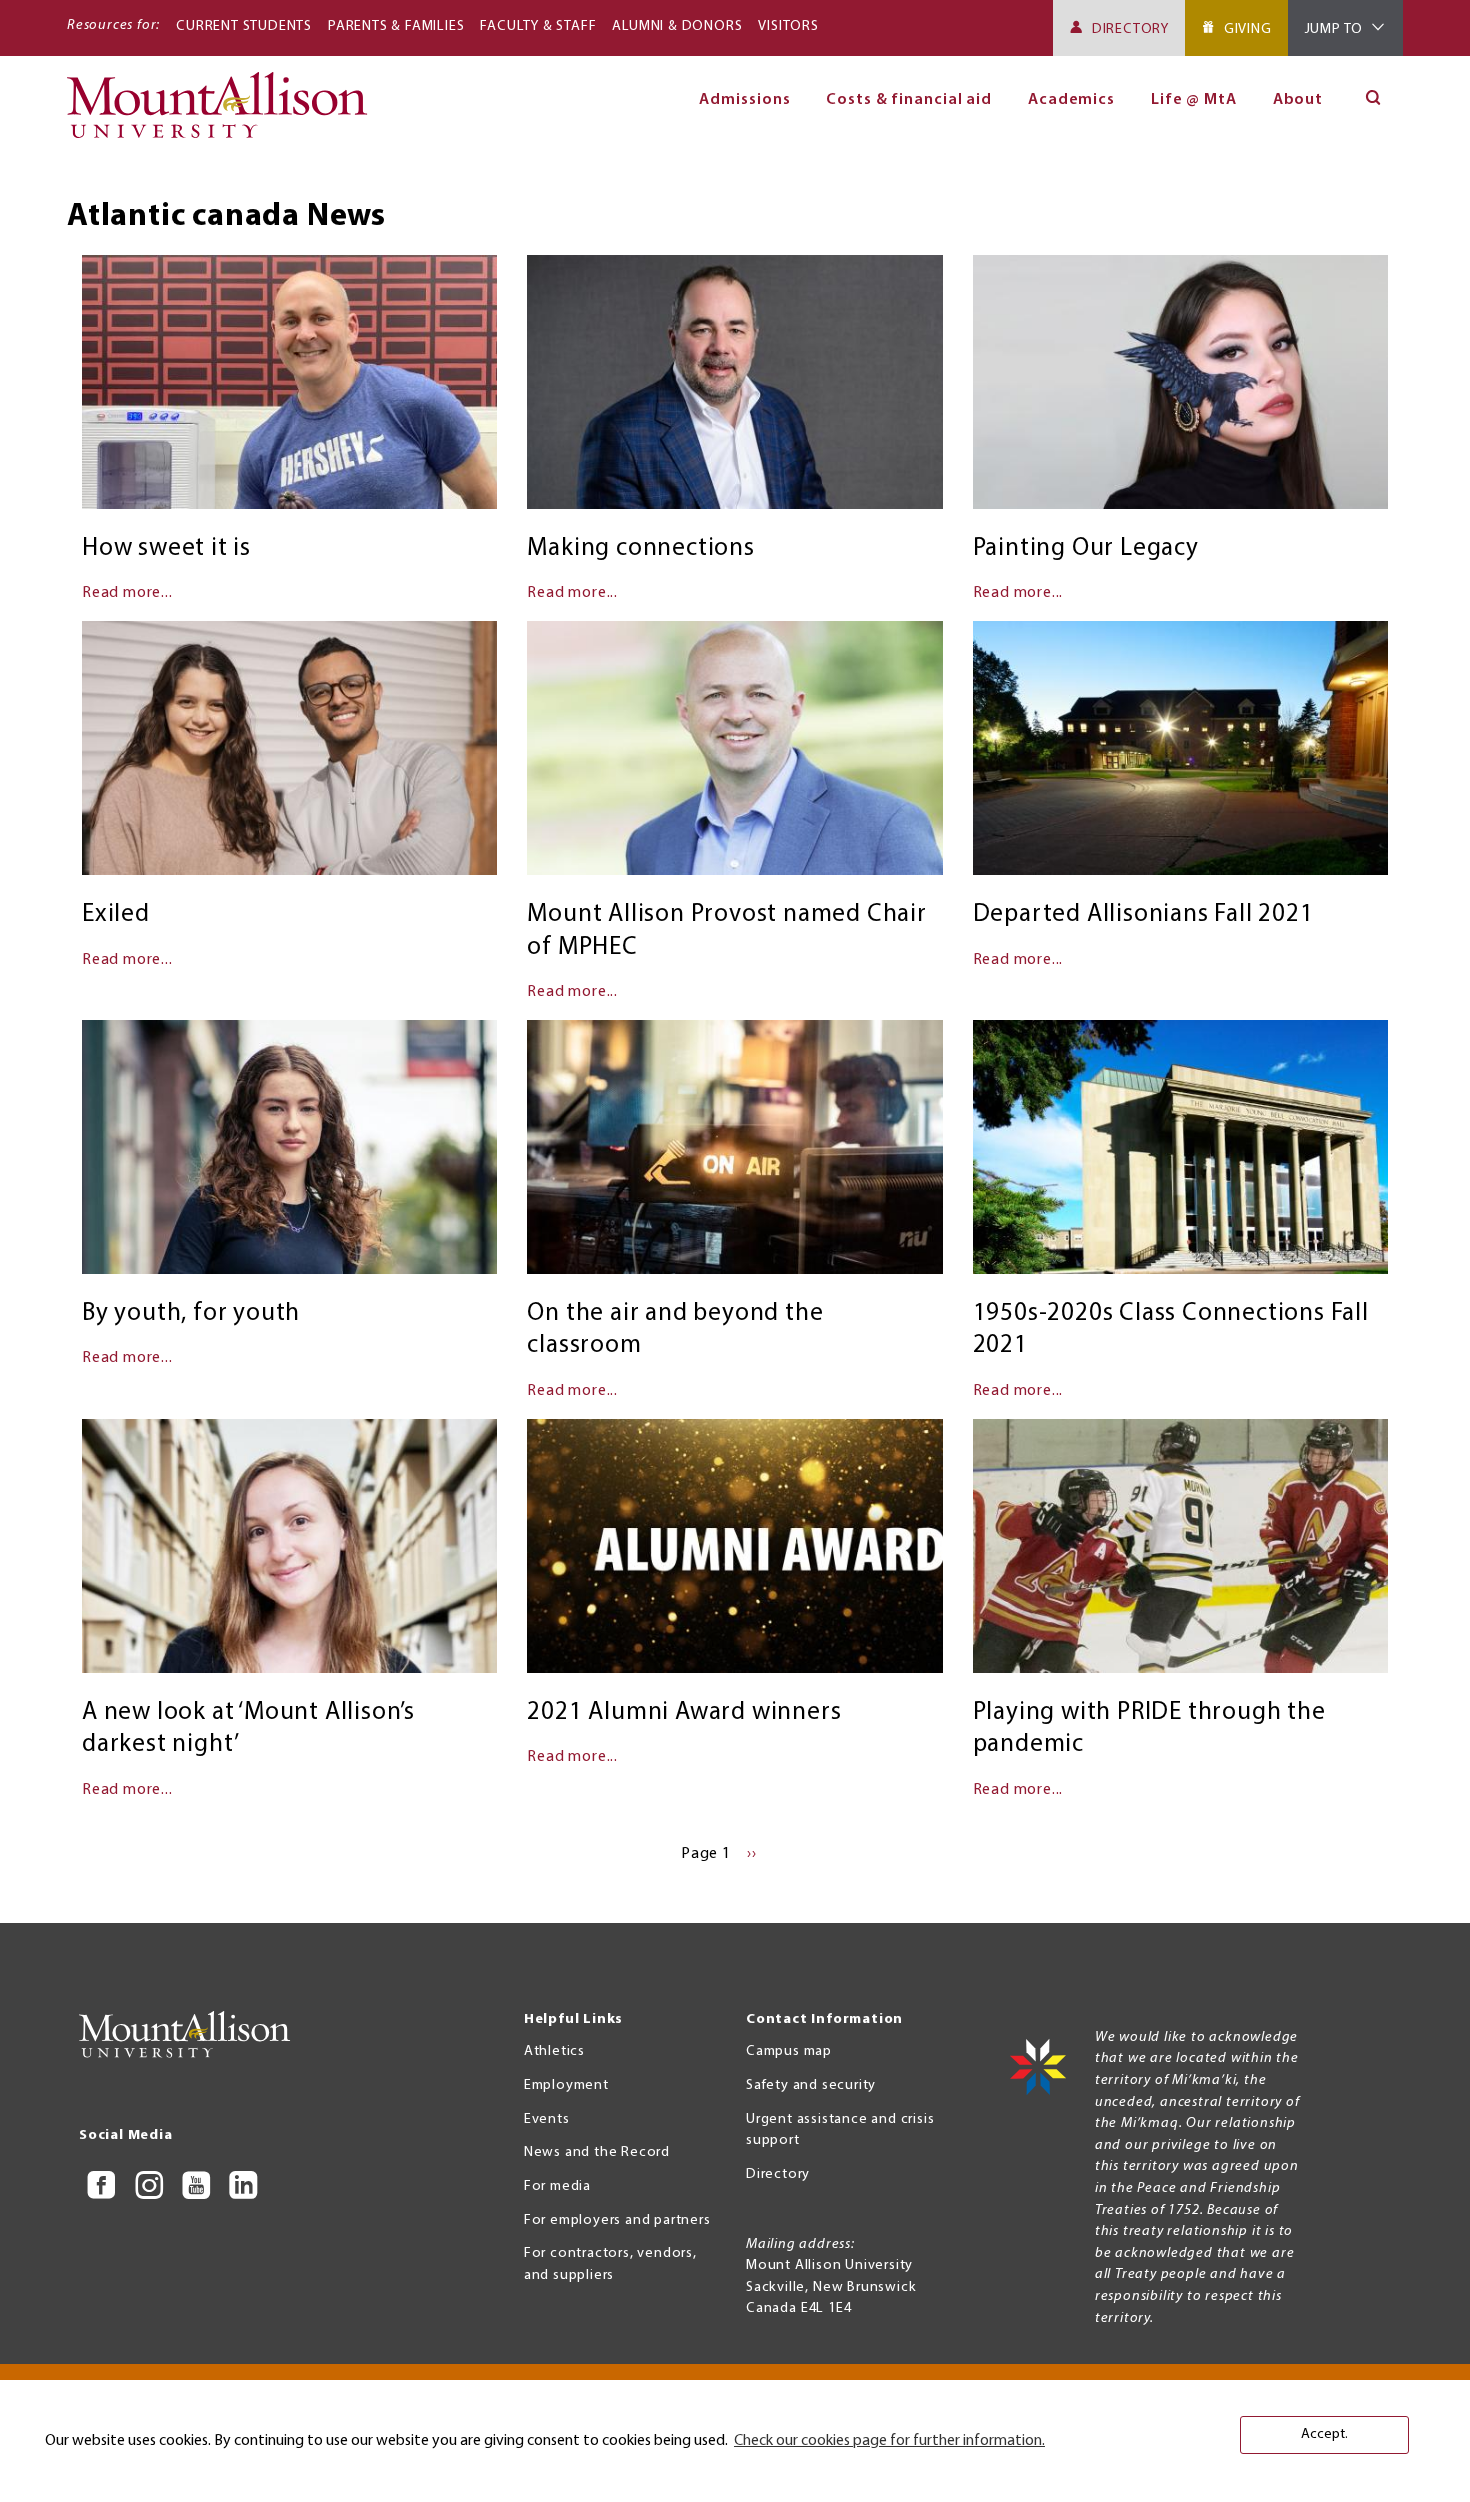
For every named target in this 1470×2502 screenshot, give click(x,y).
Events (547, 2119)
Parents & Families (396, 26)
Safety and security (811, 2085)
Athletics (554, 2051)
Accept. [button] (1324, 2434)
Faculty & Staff (538, 26)
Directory (1130, 29)
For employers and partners (617, 2220)
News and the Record (597, 2152)
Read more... (127, 593)
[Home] (225, 114)
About (1298, 100)
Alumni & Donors (677, 26)
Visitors (788, 26)
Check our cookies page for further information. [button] (889, 2441)
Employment (566, 2085)
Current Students (244, 26)
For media (557, 2186)
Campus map (789, 2051)
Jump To (1334, 29)
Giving (1248, 29)
